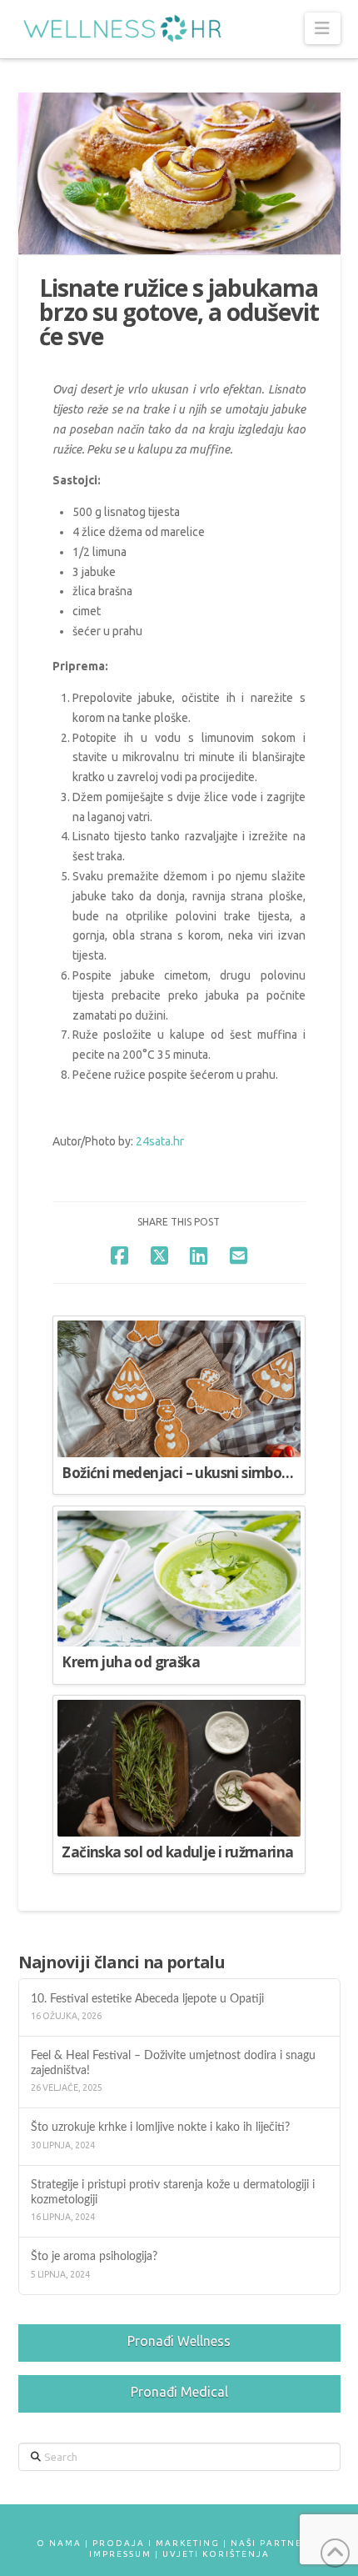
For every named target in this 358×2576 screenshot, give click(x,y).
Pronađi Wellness (179, 2341)
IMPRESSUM (120, 2554)
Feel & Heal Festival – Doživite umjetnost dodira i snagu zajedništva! (173, 2062)
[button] (323, 28)
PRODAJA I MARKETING (156, 2543)
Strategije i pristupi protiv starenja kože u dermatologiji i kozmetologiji (173, 2192)
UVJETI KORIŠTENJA (216, 2554)
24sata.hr (160, 1141)
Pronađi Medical (179, 2392)
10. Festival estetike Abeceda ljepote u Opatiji (151, 1999)
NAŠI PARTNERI (272, 2543)
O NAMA (59, 2543)
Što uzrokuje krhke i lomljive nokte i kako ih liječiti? (162, 2127)
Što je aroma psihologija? (94, 2256)
